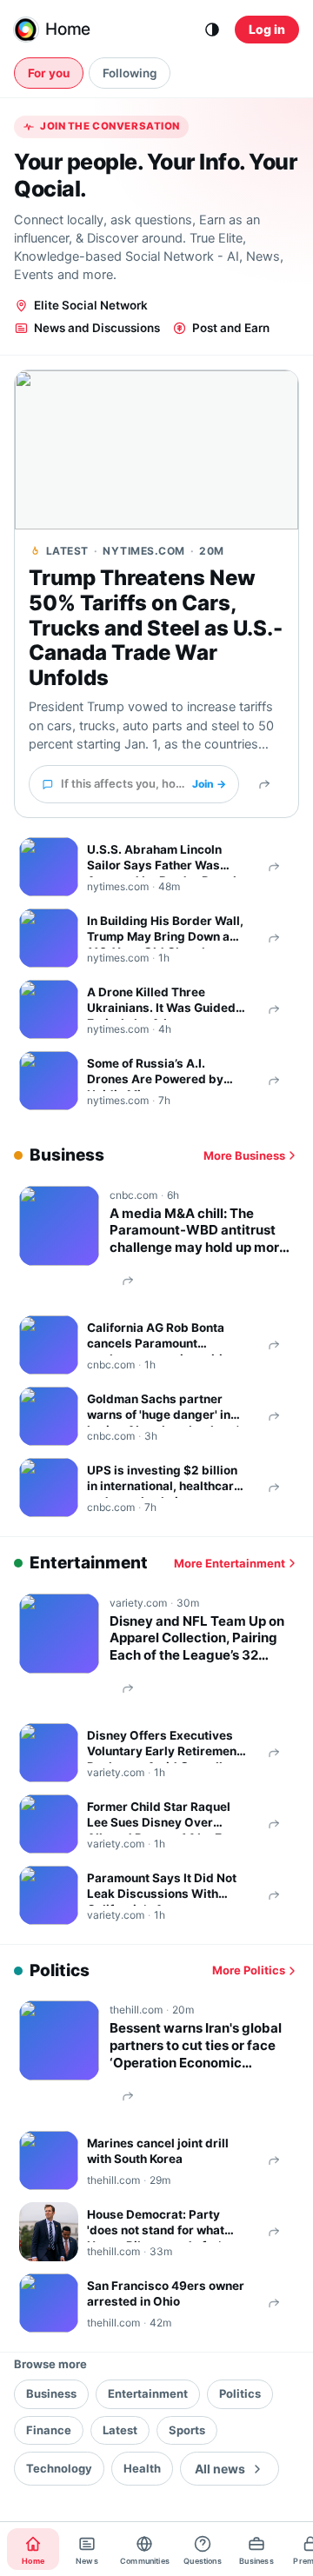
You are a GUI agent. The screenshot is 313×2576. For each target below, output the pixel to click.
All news (220, 2469)
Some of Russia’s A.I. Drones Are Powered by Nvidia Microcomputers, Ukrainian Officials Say (156, 1074)
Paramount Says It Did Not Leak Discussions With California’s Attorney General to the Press (162, 1888)
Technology (59, 2468)
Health (142, 2468)
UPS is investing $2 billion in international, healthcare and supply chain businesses (164, 1481)
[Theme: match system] (212, 30)
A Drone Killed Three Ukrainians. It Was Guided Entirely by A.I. (161, 1002)
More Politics (249, 1970)
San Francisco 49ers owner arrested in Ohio (166, 2293)
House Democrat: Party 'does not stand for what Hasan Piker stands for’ (156, 2225)
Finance (49, 2430)
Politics (240, 2393)
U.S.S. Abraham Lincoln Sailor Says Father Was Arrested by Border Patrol (162, 860)
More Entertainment (230, 1563)
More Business (244, 1155)
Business (51, 2393)
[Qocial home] (26, 30)
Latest (120, 2430)
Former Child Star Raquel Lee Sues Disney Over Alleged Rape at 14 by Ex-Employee (160, 1817)
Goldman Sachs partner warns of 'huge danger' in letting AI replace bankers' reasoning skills (163, 1409)
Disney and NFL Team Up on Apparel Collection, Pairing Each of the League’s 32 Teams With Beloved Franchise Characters (197, 1638)
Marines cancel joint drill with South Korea (158, 2151)
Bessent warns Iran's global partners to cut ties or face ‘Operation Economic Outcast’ (196, 2045)
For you (49, 73)
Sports (187, 2430)
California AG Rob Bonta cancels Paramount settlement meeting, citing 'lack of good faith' (162, 1338)
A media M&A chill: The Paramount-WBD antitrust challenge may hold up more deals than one (198, 1231)
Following (130, 73)
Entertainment (148, 2393)
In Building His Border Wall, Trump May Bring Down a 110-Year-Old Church (165, 931)
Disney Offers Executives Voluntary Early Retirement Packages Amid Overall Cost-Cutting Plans (164, 1746)
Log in (267, 29)
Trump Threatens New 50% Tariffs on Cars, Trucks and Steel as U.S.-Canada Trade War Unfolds (156, 628)
